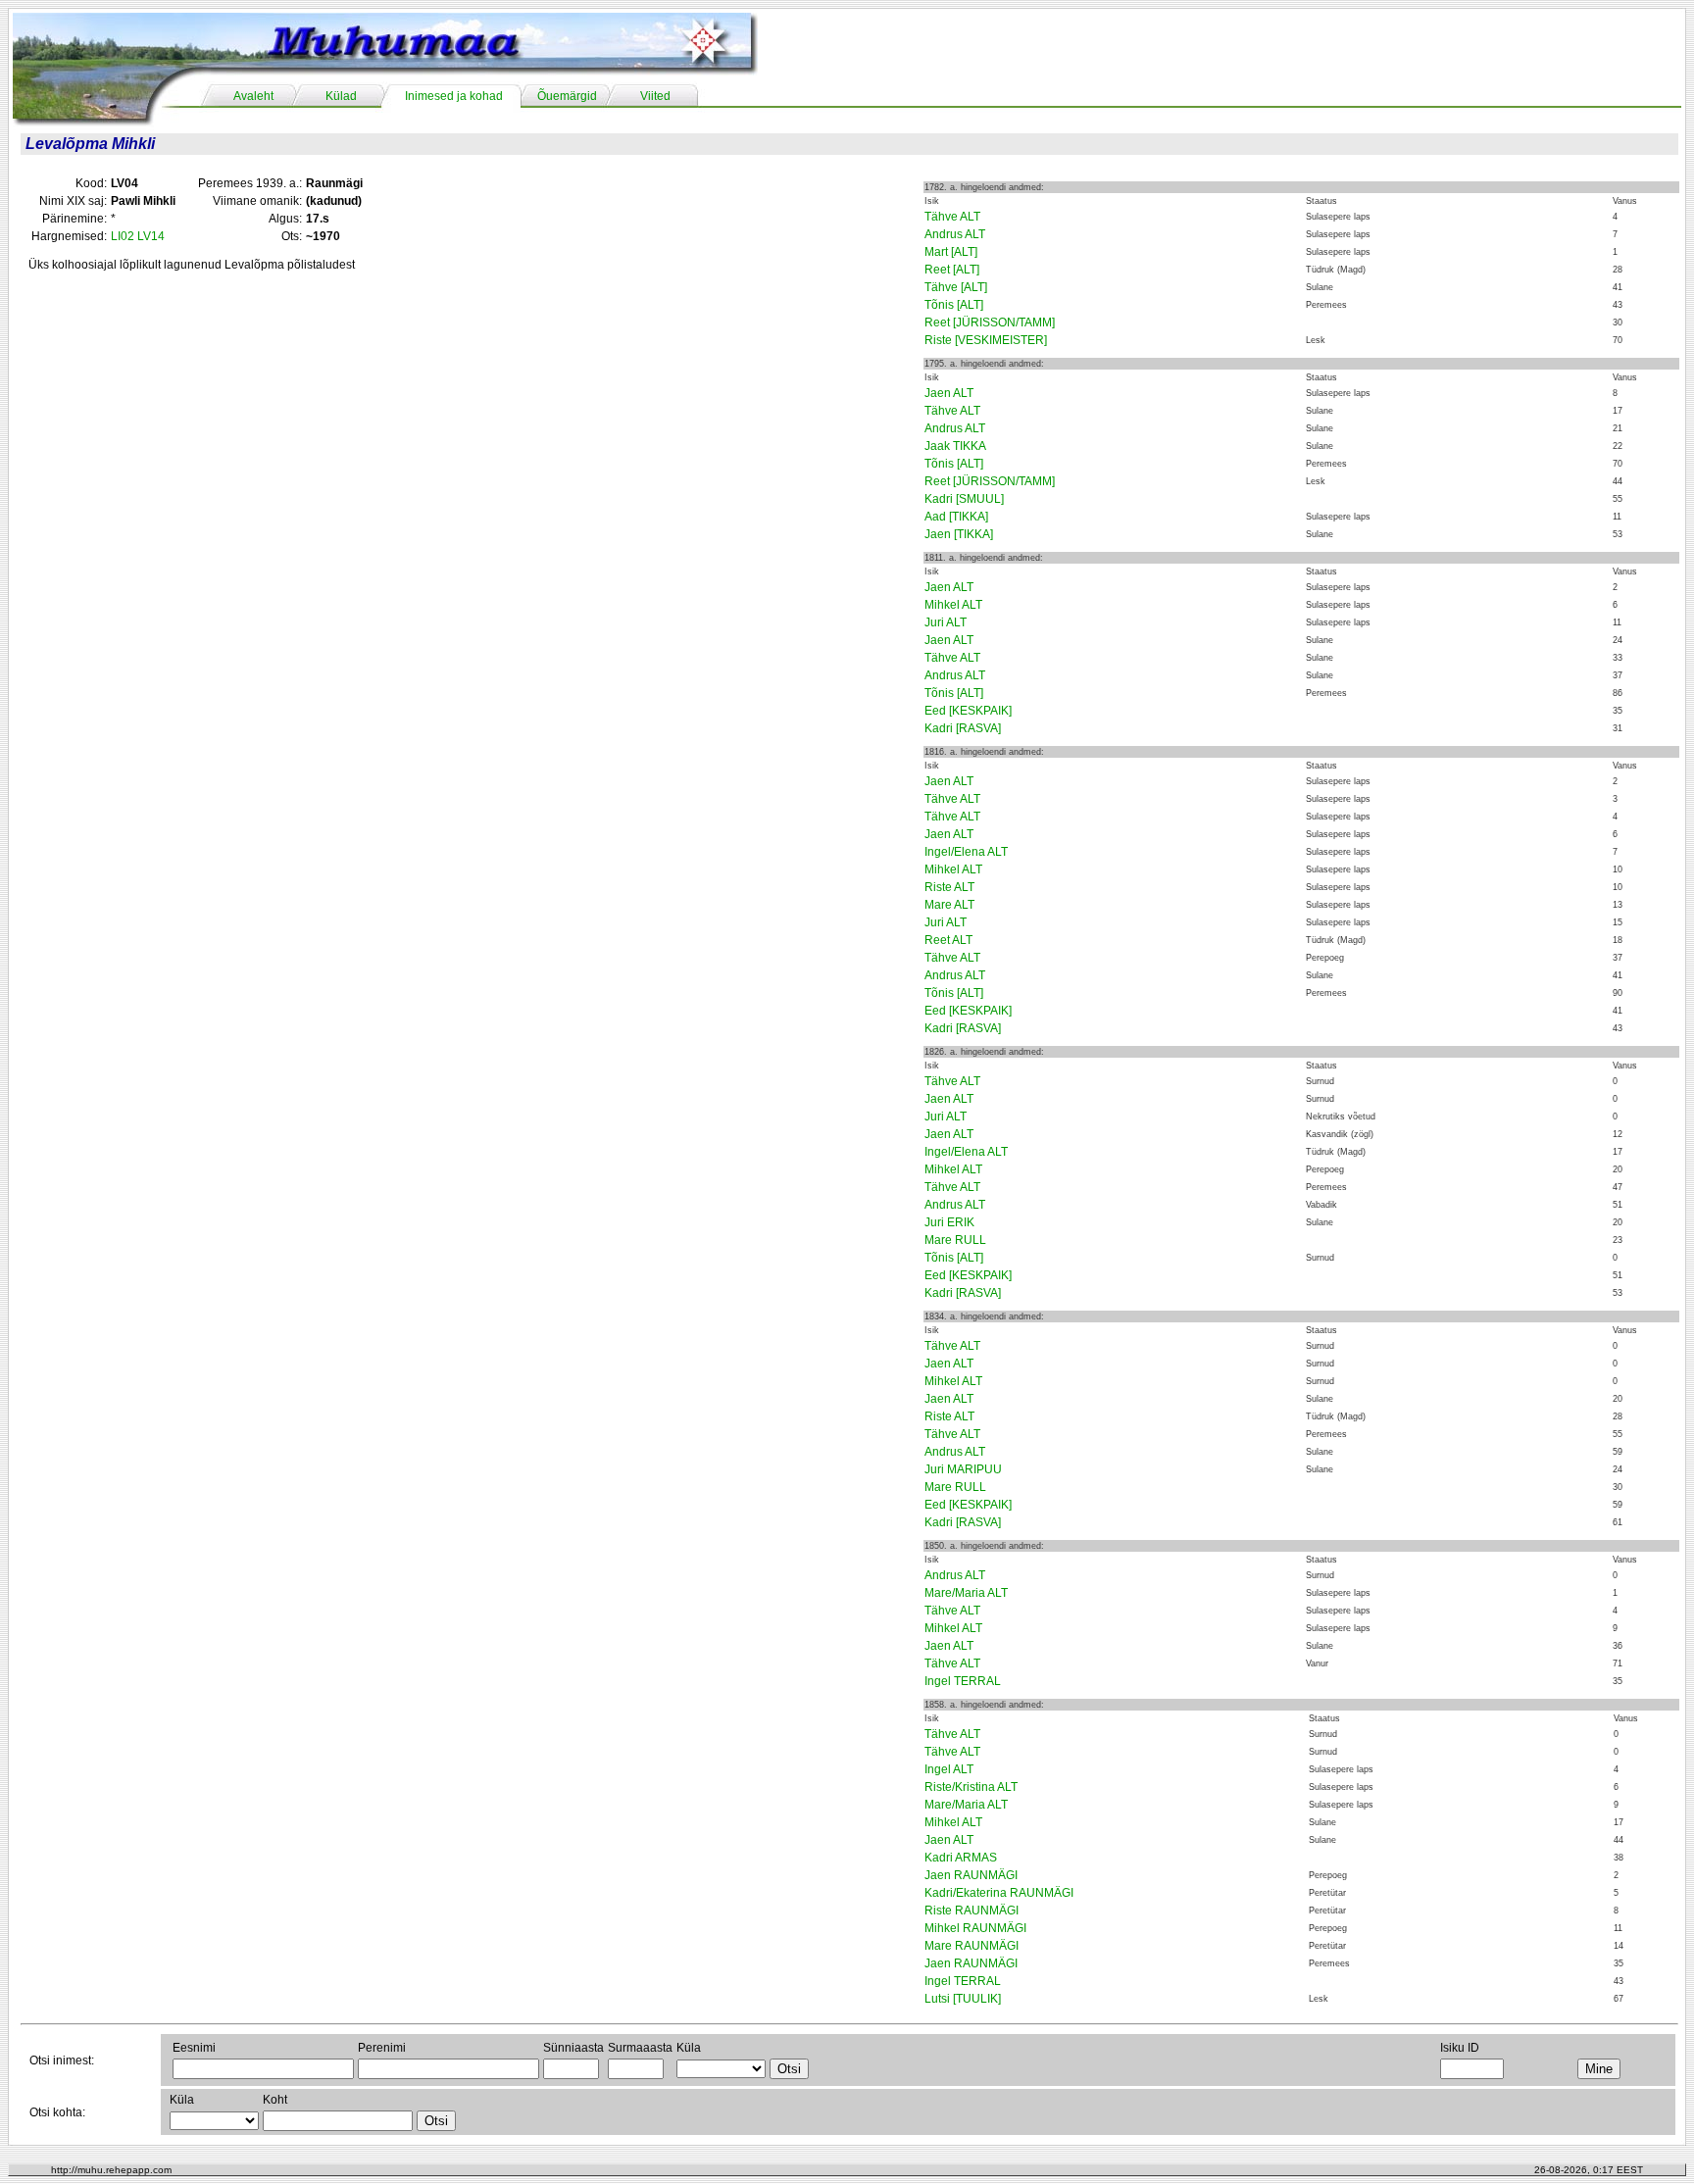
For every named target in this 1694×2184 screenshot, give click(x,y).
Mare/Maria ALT (966, 1593)
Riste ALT (949, 887)
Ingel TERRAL (963, 1681)
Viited (655, 96)
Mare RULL (955, 1240)
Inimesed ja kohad (454, 96)
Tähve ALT (952, 217)
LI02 (123, 236)
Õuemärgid (567, 96)
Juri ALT (946, 622)
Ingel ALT (949, 1769)
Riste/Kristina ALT (971, 1787)
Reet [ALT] (952, 270)
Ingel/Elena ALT (966, 852)
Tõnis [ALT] (954, 305)
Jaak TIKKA (955, 446)
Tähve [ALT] (956, 287)
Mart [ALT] (951, 252)
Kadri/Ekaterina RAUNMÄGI (999, 1893)
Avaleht (253, 96)
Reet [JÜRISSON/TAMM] (990, 323)
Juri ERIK (949, 1222)
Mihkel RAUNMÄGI (975, 1928)
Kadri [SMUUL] (964, 499)
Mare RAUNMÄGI (972, 1946)
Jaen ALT (949, 393)
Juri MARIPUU (963, 1469)
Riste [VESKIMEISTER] (986, 340)
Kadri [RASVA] (963, 728)
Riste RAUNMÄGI (972, 1911)
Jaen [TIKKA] (959, 534)
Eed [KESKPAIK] (968, 711)
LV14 (151, 236)
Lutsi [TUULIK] (963, 1999)
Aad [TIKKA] (956, 517)
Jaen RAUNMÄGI (971, 1875)
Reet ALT (948, 940)
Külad (341, 96)
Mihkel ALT (953, 605)
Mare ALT (949, 905)
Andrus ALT (955, 234)
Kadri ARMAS (961, 1858)
